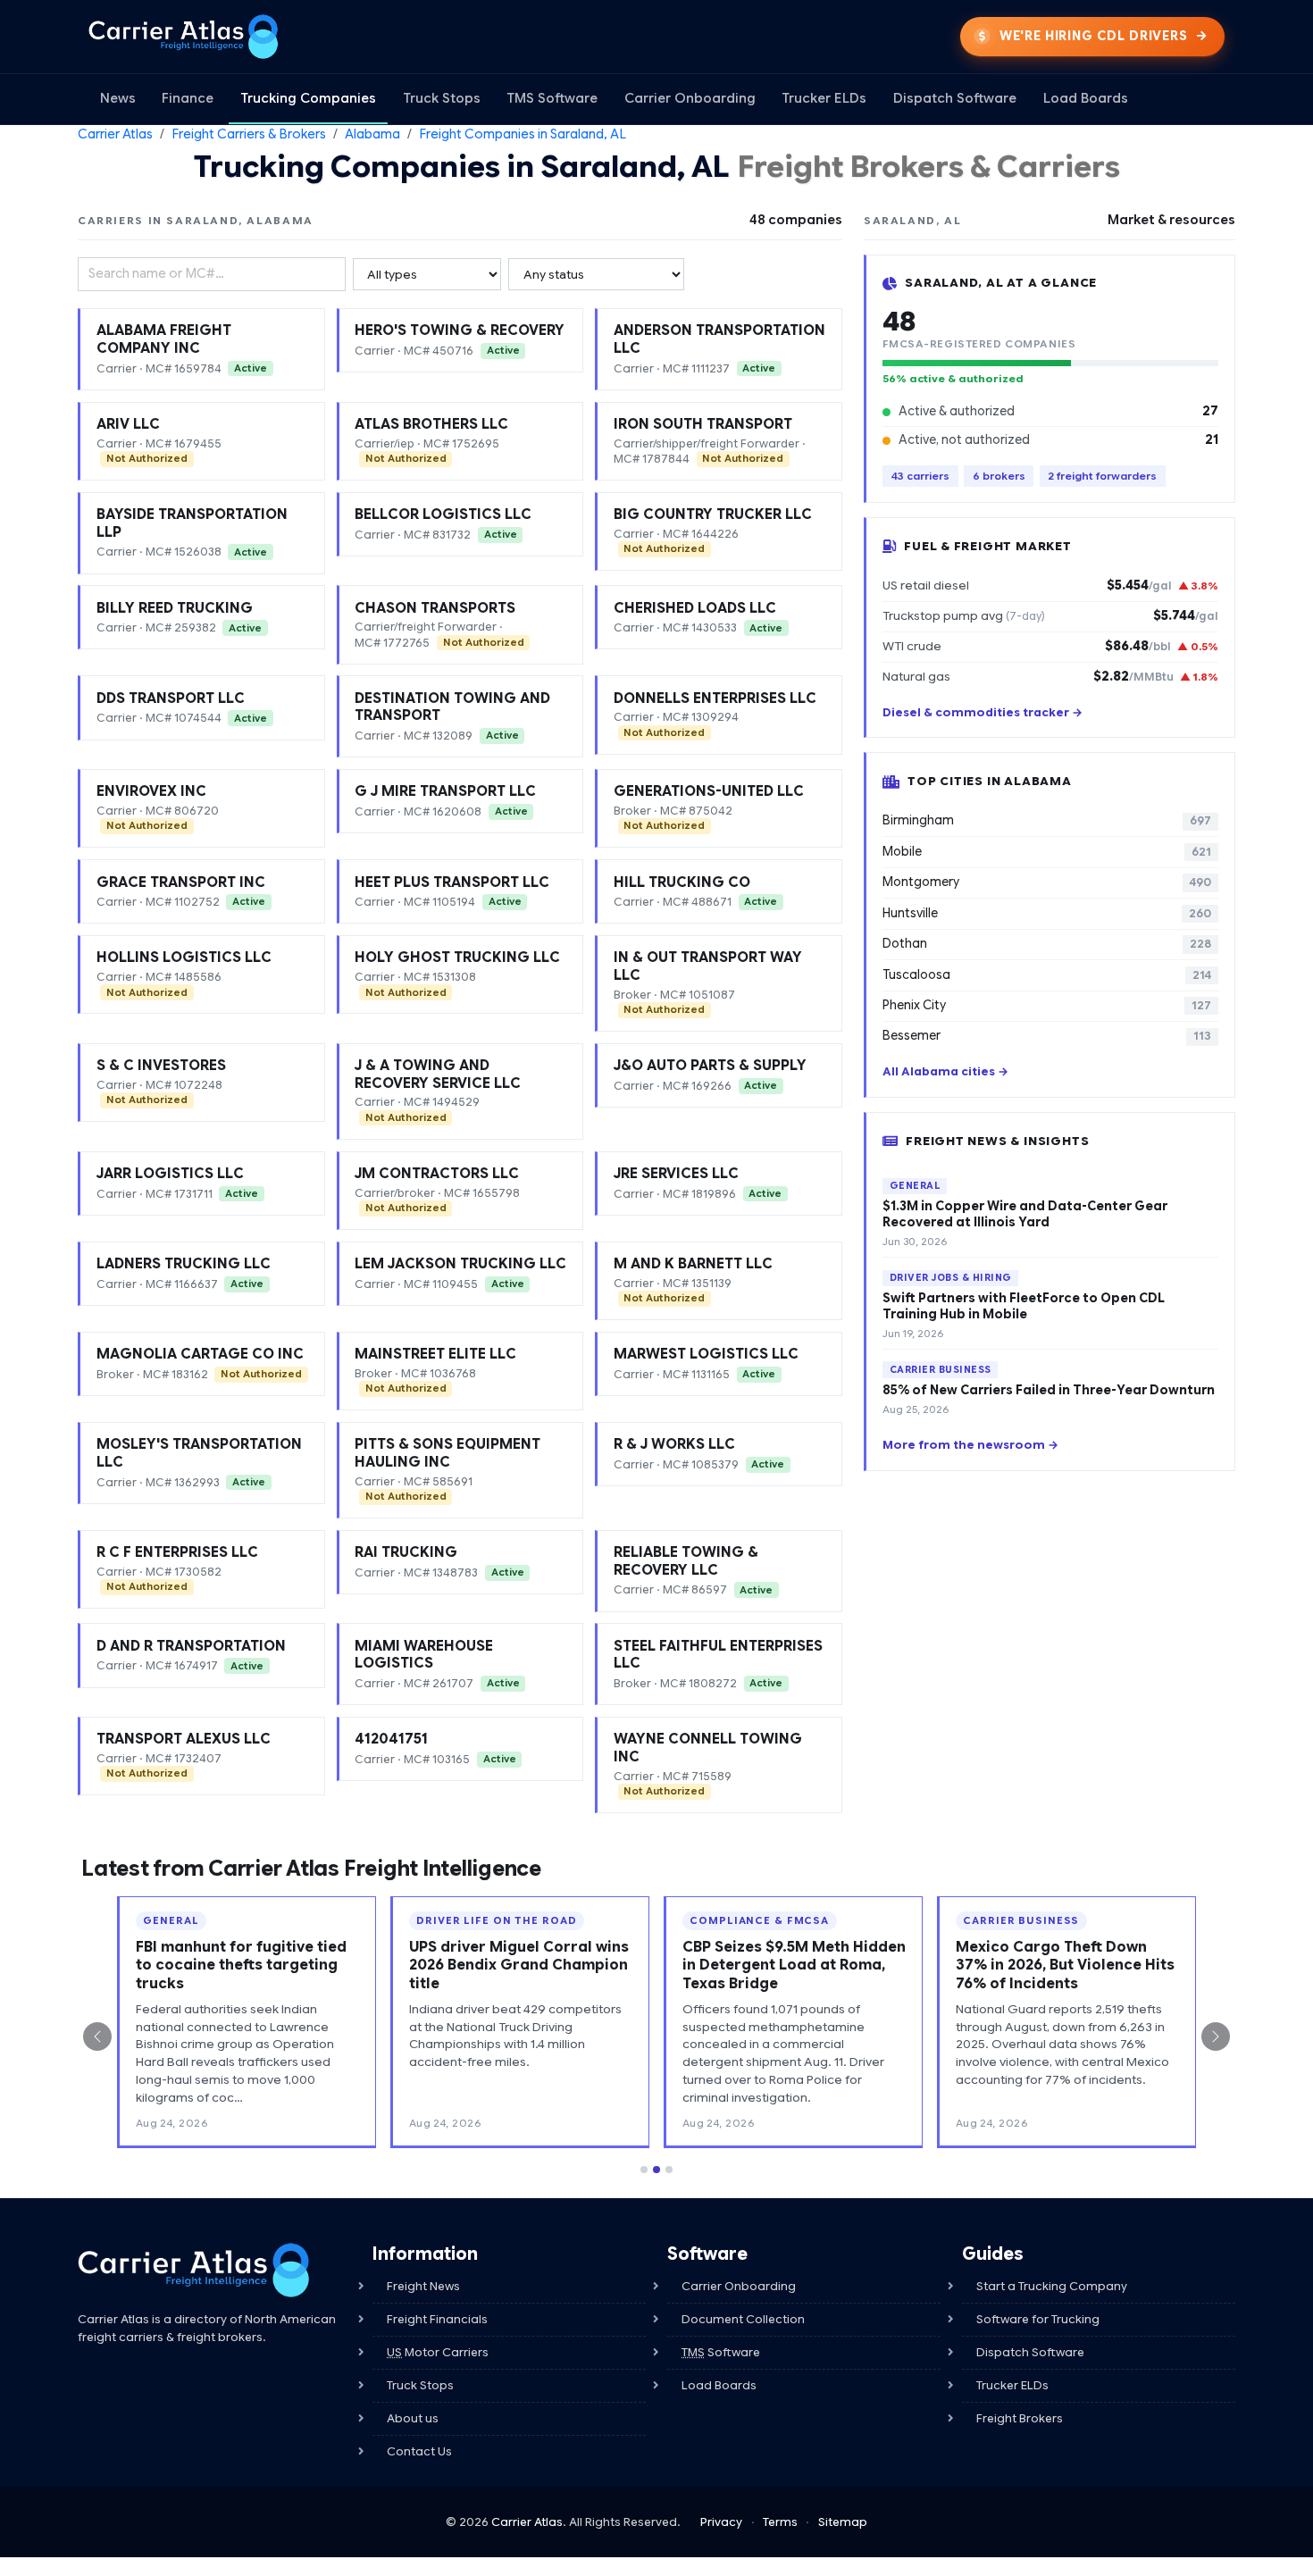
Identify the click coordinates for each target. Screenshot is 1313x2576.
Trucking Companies (308, 98)
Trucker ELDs (824, 98)
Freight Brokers (1020, 2418)
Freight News (423, 2286)
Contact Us (419, 2451)
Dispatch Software (955, 98)
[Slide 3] (669, 2170)
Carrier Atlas (115, 134)
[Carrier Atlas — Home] (184, 37)
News (118, 98)
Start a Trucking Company (1052, 2286)
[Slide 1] (644, 2170)
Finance (188, 98)
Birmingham (1046, 820)
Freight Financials (437, 2319)
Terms (780, 2522)
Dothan (1046, 944)
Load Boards (1086, 98)
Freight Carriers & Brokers (249, 134)
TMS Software (552, 98)
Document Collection (743, 2319)
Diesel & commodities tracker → (983, 713)
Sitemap (843, 2522)
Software (721, 2352)
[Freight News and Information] (194, 2270)
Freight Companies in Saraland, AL (523, 134)
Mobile (1046, 852)
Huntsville (1046, 913)
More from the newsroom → (970, 1445)
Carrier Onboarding (690, 98)
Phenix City (1046, 1005)
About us (413, 2418)
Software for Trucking (1038, 2319)
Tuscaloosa (1046, 975)
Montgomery (1046, 882)
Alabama (372, 134)
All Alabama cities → (945, 1072)
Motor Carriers (438, 2352)
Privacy (721, 2522)
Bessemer (1046, 1036)
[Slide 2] (656, 2170)
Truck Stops (442, 98)
